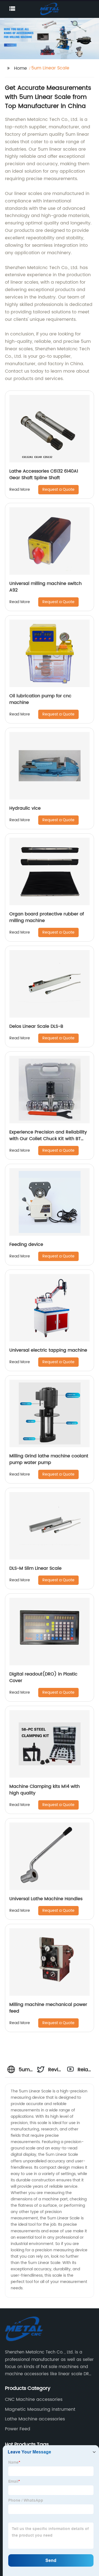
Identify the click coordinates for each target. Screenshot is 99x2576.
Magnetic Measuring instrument (40, 2409)
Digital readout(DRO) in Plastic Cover (43, 1677)
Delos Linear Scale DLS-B (36, 1026)
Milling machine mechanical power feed (48, 2008)
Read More (20, 490)
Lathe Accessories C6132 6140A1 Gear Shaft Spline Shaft (44, 474)
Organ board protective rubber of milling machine (47, 917)
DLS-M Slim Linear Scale (35, 1568)
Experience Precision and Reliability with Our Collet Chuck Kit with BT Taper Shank (48, 1139)
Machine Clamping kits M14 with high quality (45, 1790)
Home (20, 68)
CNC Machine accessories (34, 2399)
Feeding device (26, 1244)
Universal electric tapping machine (48, 1350)
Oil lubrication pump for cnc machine (40, 699)
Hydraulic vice (25, 808)
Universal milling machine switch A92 (46, 587)
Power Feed (18, 2429)
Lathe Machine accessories (35, 2419)
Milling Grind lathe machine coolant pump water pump (49, 1459)
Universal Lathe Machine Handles (46, 1899)
